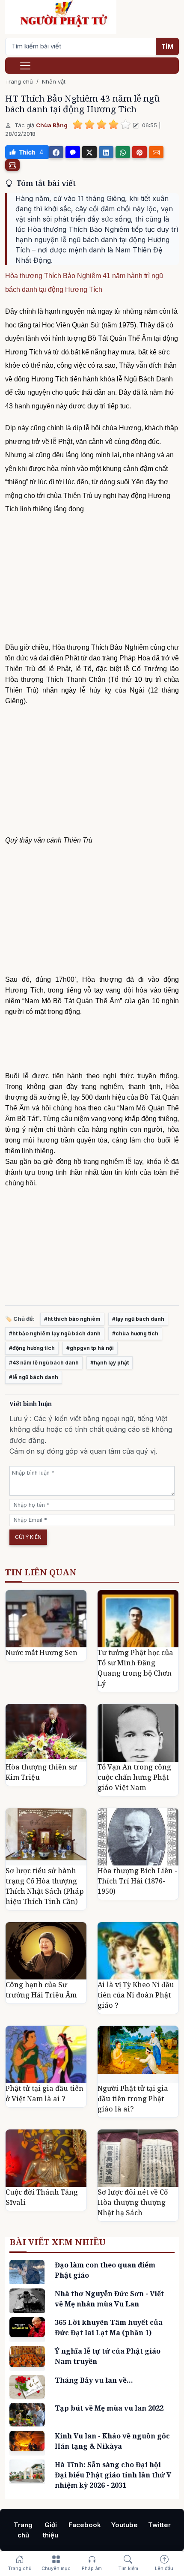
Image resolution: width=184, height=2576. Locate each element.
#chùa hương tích (135, 1333)
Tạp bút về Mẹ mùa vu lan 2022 (109, 2408)
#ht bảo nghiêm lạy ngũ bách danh (55, 1333)
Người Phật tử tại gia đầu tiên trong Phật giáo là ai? (133, 2099)
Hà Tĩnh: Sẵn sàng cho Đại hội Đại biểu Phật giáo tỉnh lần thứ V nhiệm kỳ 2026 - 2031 (113, 2475)
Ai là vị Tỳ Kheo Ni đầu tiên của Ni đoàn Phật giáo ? (136, 1995)
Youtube (125, 2525)
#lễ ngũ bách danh (34, 1377)
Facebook (85, 2525)
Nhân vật (54, 81)
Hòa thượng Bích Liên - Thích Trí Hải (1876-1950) (137, 1881)
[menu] (25, 66)
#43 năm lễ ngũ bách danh (44, 1363)
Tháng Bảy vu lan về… (94, 2380)
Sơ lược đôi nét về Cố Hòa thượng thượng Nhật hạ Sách (133, 2202)
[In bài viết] (12, 165)
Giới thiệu (50, 2530)
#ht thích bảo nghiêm (72, 1319)
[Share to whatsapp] (123, 152)
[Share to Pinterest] (139, 152)
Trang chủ (19, 81)
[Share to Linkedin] (106, 152)
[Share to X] (89, 152)
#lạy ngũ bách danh (138, 1319)
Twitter (159, 2525)
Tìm (168, 46)
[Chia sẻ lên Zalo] (73, 152)
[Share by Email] (156, 152)
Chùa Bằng (52, 125)
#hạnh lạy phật (110, 1363)
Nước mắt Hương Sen (42, 1652)
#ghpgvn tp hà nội (90, 1348)
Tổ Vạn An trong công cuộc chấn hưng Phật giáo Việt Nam (134, 1777)
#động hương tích (32, 1348)
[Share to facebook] (56, 152)
